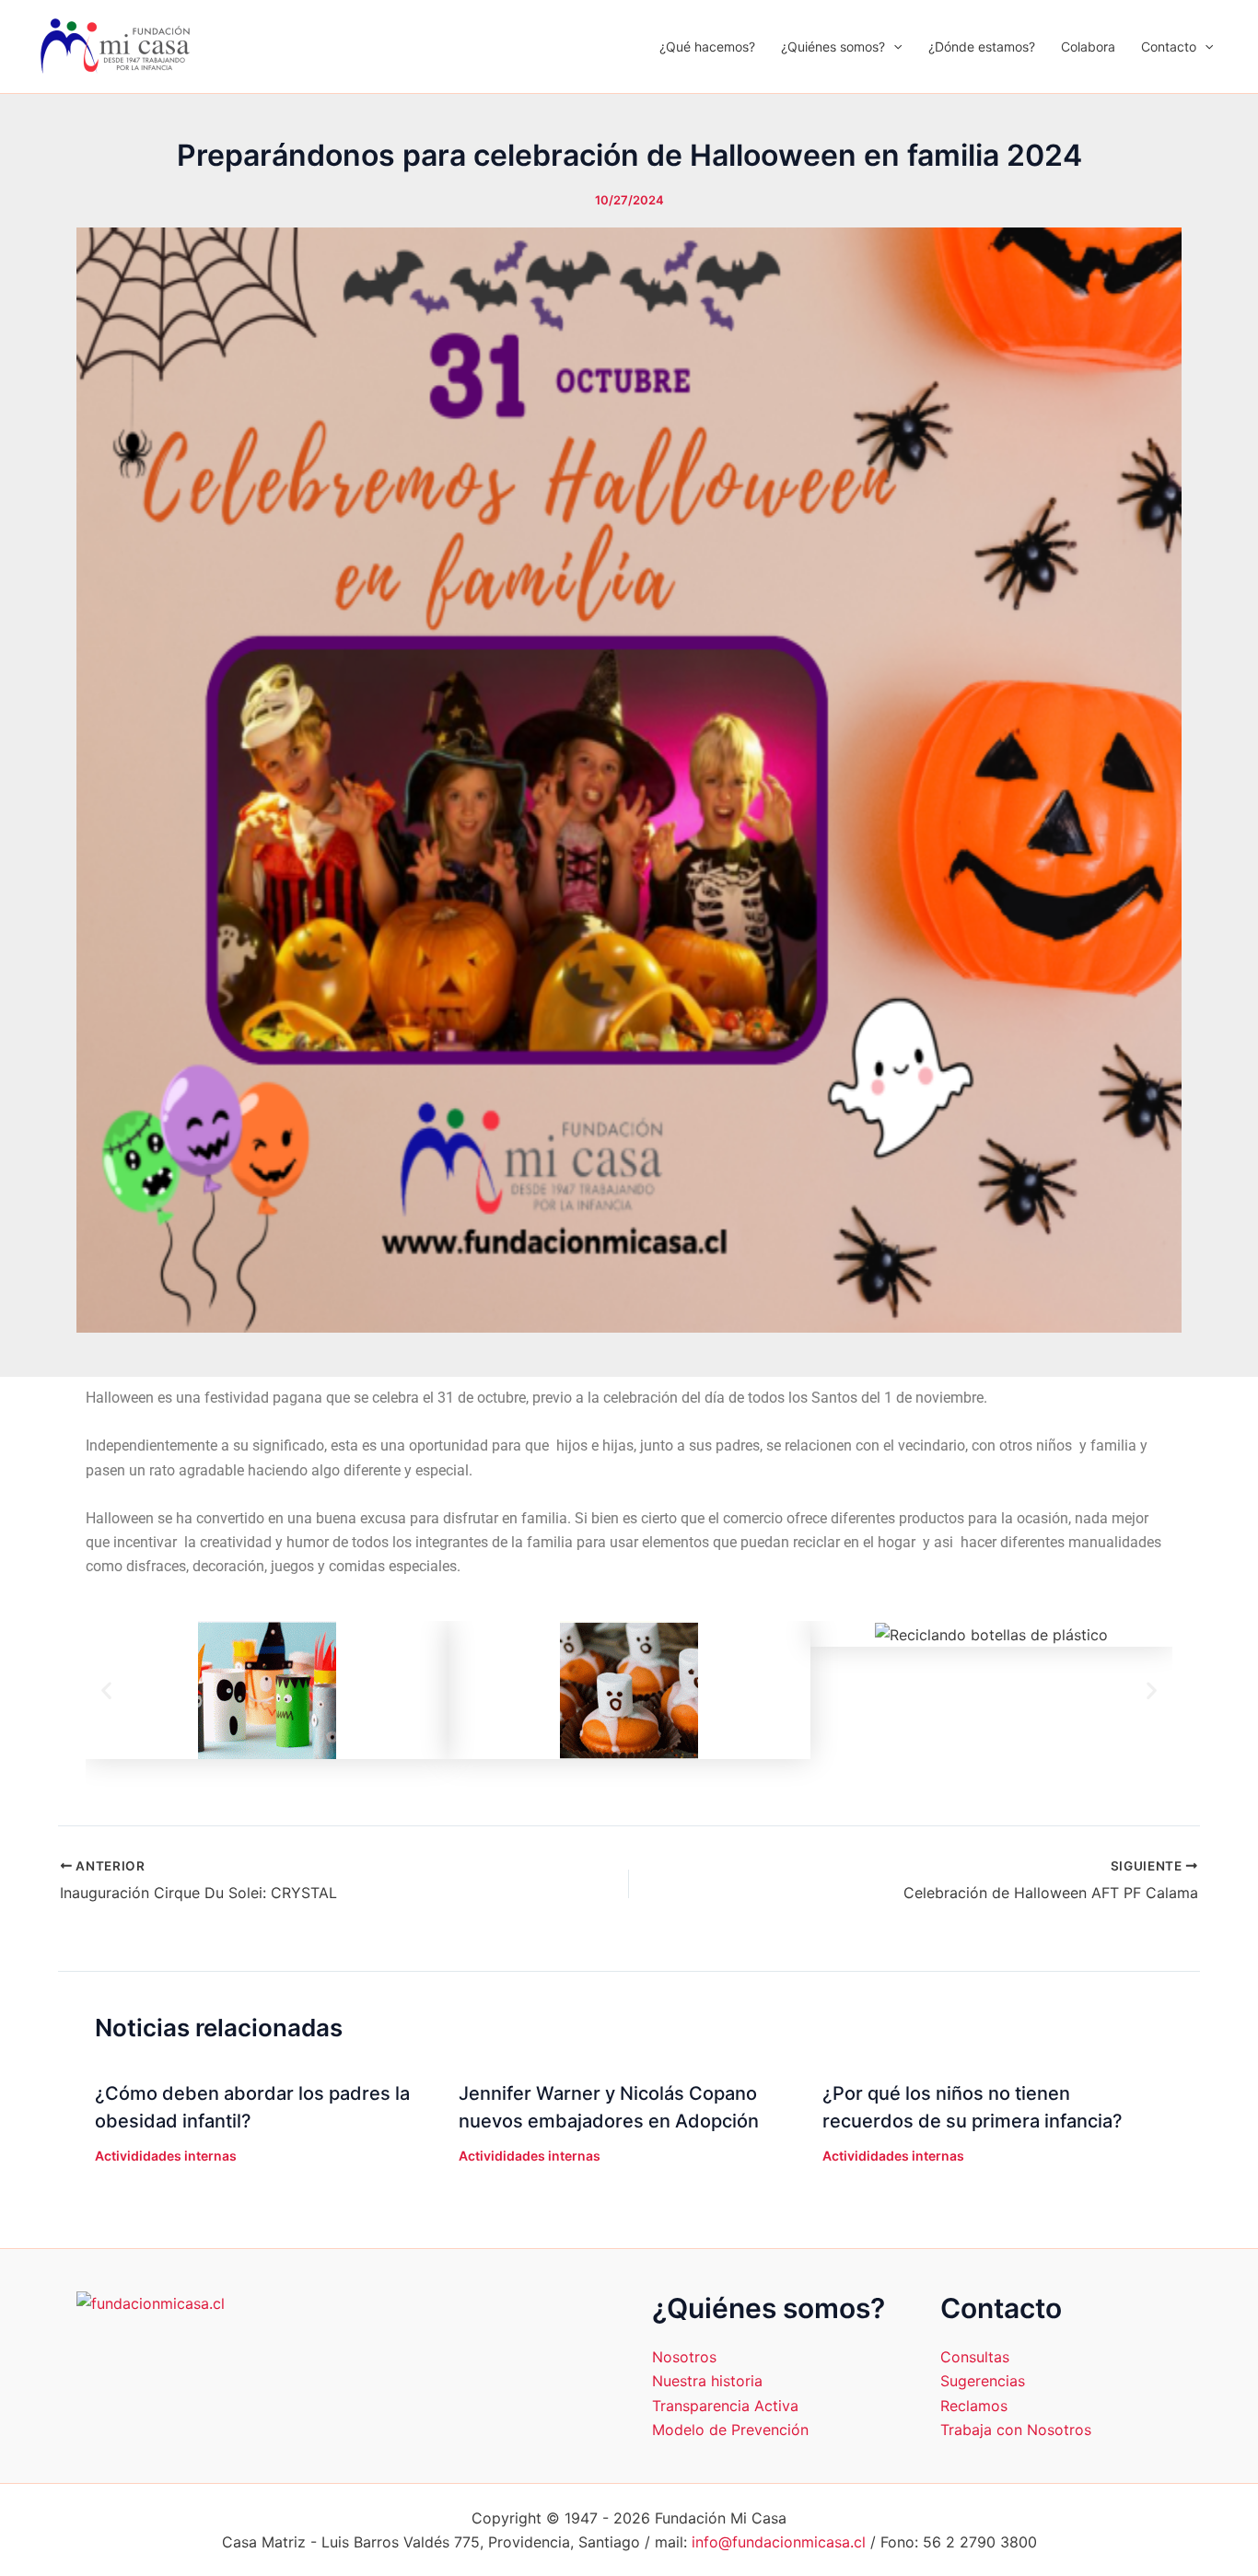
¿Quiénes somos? (833, 47)
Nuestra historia (707, 2381)
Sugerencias (983, 2381)
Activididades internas (166, 2156)
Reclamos (974, 2406)
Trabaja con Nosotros (1016, 2430)
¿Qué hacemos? (707, 47)
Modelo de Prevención (730, 2430)
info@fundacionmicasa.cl (779, 2542)
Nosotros (684, 2357)
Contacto (1169, 47)
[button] (893, 47)
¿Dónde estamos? (982, 47)
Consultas (975, 2357)
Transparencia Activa (725, 2406)
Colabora (1088, 47)
